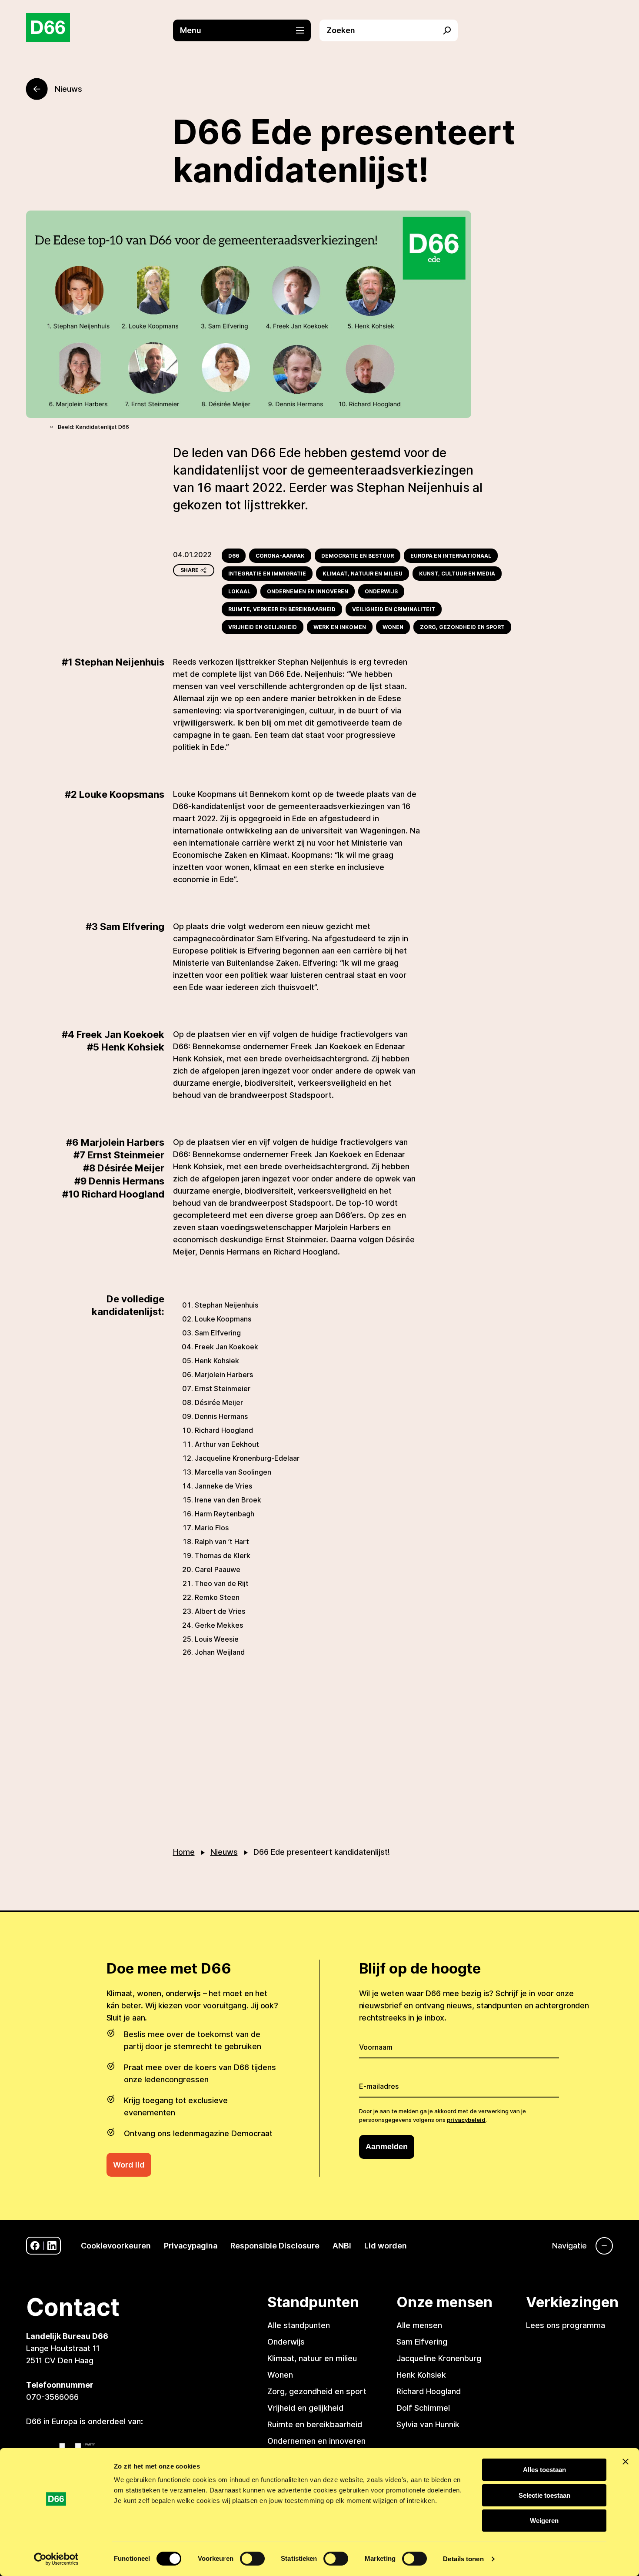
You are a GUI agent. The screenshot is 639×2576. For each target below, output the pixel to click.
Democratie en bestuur (358, 556)
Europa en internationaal (451, 556)
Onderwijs (381, 591)
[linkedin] (52, 2246)
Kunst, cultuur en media (457, 574)
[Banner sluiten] (626, 2462)
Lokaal (239, 591)
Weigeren (544, 2521)
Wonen (393, 627)
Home (184, 1852)
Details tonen (463, 2559)
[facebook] (35, 2246)
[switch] (252, 2559)
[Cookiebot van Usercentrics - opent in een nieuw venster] (56, 2559)
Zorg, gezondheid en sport (462, 627)
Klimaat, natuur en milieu (363, 574)
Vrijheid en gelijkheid (263, 627)
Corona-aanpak (280, 556)
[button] (246, 30)
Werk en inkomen (340, 627)
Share (190, 570)
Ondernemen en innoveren (308, 591)
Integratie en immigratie (267, 574)
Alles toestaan (544, 2470)
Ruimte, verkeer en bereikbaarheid (282, 609)
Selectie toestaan (544, 2495)
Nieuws (224, 1852)
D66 (234, 556)
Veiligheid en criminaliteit (394, 609)
